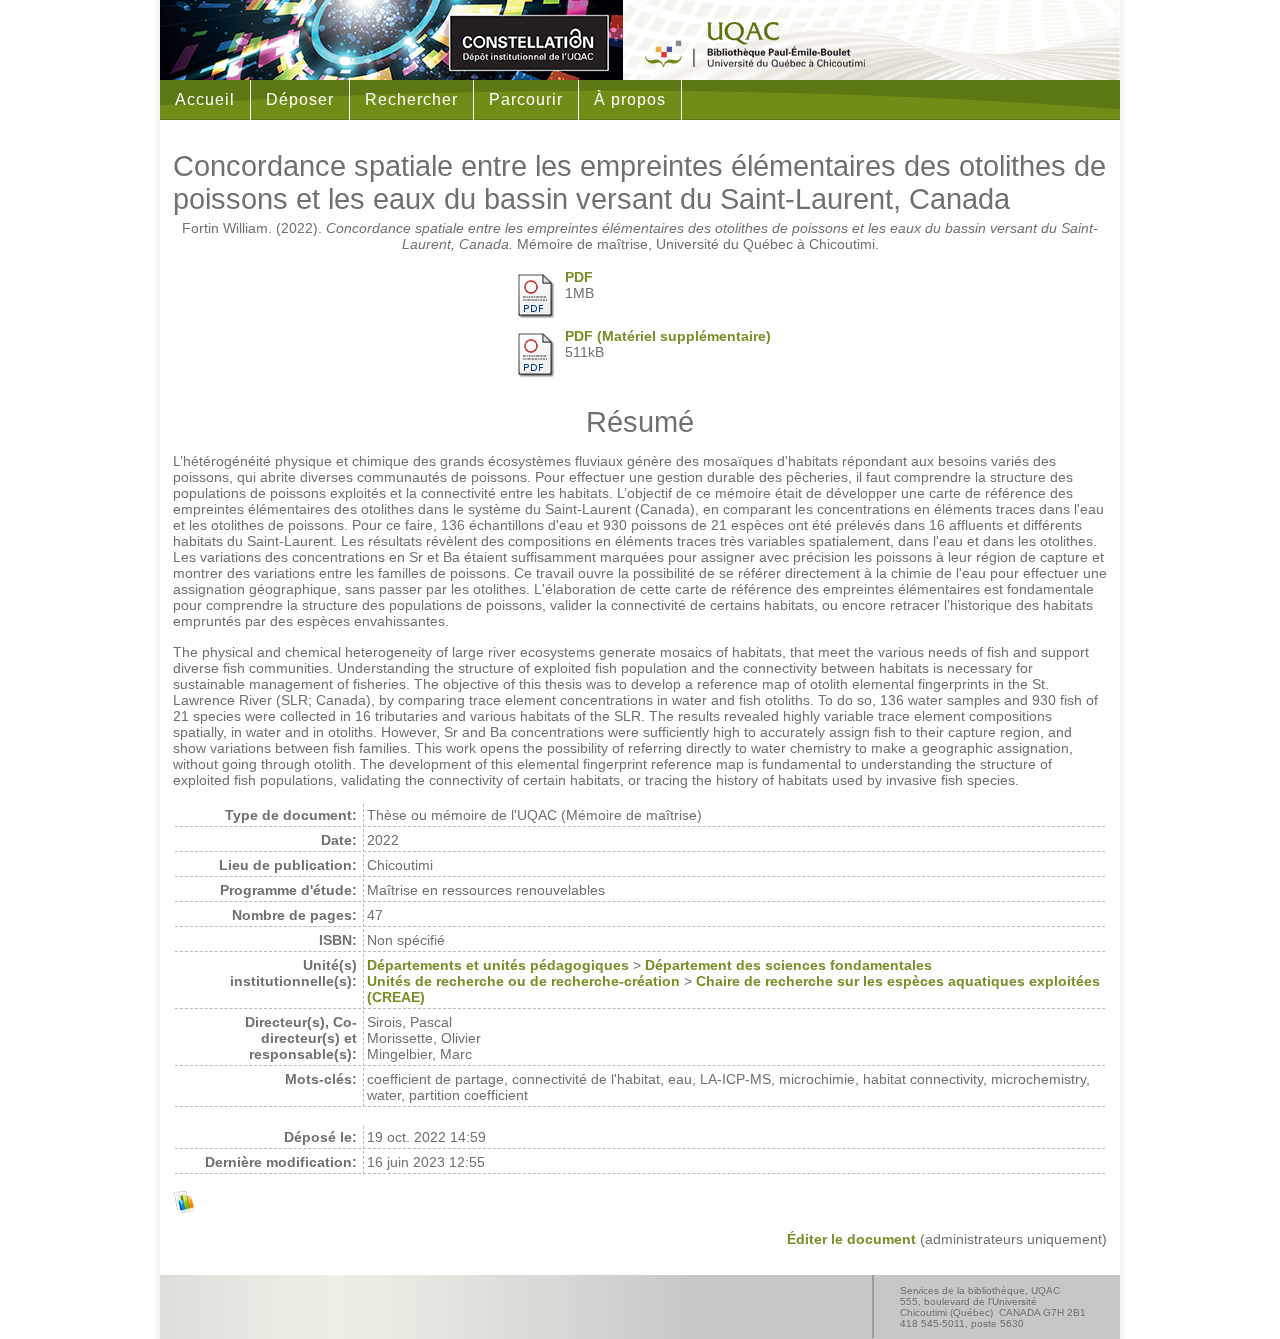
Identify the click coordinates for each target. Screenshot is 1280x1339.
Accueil (205, 99)
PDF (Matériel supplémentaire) (668, 336)
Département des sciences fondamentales (788, 965)
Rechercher (411, 99)
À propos (630, 99)
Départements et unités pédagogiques (498, 965)
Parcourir (526, 99)
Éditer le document (851, 1239)
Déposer (300, 99)
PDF (579, 277)
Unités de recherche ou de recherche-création (523, 981)
